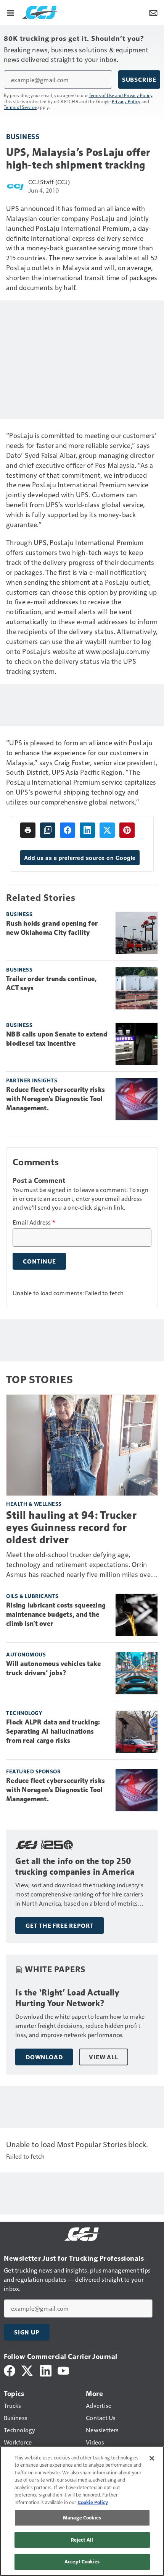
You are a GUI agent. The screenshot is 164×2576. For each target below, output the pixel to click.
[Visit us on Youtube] (63, 2370)
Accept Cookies (82, 2561)
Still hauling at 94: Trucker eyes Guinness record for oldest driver (71, 1527)
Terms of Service (20, 107)
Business (23, 136)
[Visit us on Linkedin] (46, 2370)
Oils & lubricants (32, 1596)
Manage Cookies (82, 2518)
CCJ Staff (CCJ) (49, 182)
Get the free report (59, 1926)
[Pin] (127, 830)
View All (103, 2057)
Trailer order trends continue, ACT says (51, 983)
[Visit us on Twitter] (28, 2370)
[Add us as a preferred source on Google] (48, 830)
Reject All (82, 2540)
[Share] (68, 830)
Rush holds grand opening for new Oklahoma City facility (52, 928)
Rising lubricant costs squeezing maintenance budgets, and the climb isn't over (56, 1614)
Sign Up (27, 2332)
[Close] (152, 2458)
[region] (82, 2511)
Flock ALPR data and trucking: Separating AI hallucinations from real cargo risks (53, 1731)
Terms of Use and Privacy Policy (121, 95)
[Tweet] (107, 830)
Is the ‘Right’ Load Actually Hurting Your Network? (67, 1998)
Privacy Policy (126, 101)
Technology (24, 1713)
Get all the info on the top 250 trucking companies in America (75, 1866)
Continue (39, 1261)
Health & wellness (34, 1504)
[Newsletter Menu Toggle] (153, 12)
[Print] (28, 830)
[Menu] (11, 12)
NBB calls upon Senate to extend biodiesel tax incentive (57, 1039)
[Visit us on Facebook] (10, 2370)
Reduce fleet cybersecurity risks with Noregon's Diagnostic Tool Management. (55, 1099)
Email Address (34, 1222)
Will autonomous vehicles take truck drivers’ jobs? (53, 1668)
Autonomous (26, 1654)
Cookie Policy (93, 2502)
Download (44, 2057)
